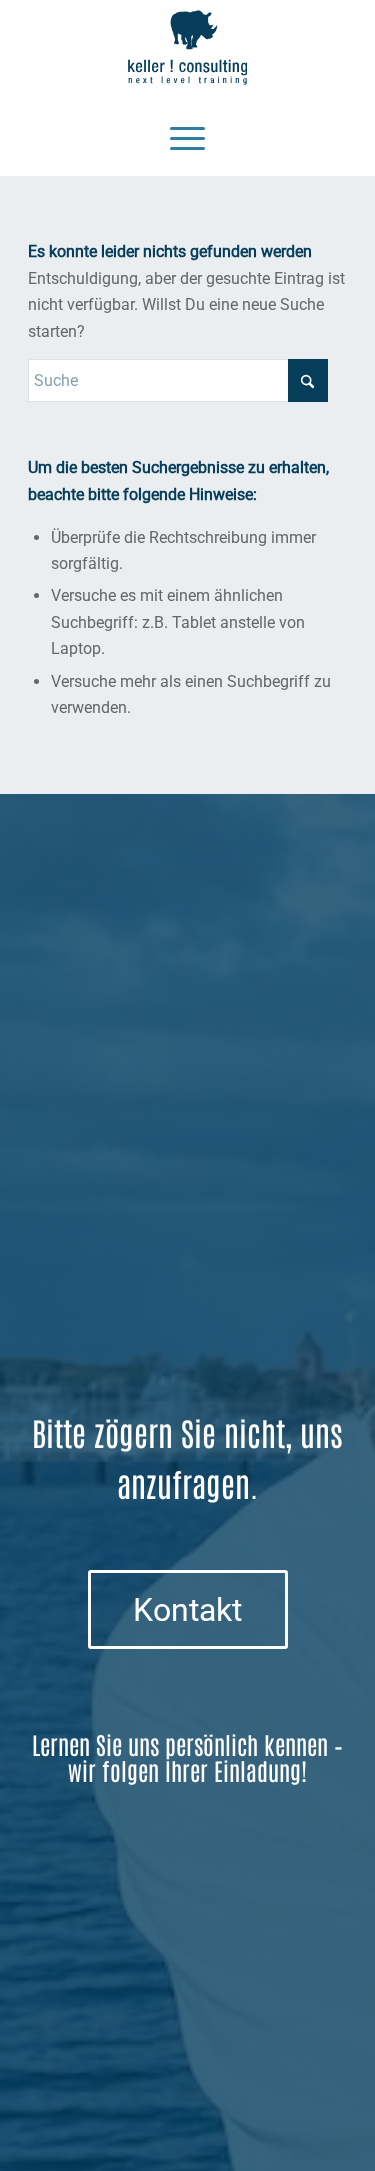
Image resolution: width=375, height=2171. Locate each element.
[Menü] (187, 136)
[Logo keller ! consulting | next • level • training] (188, 48)
